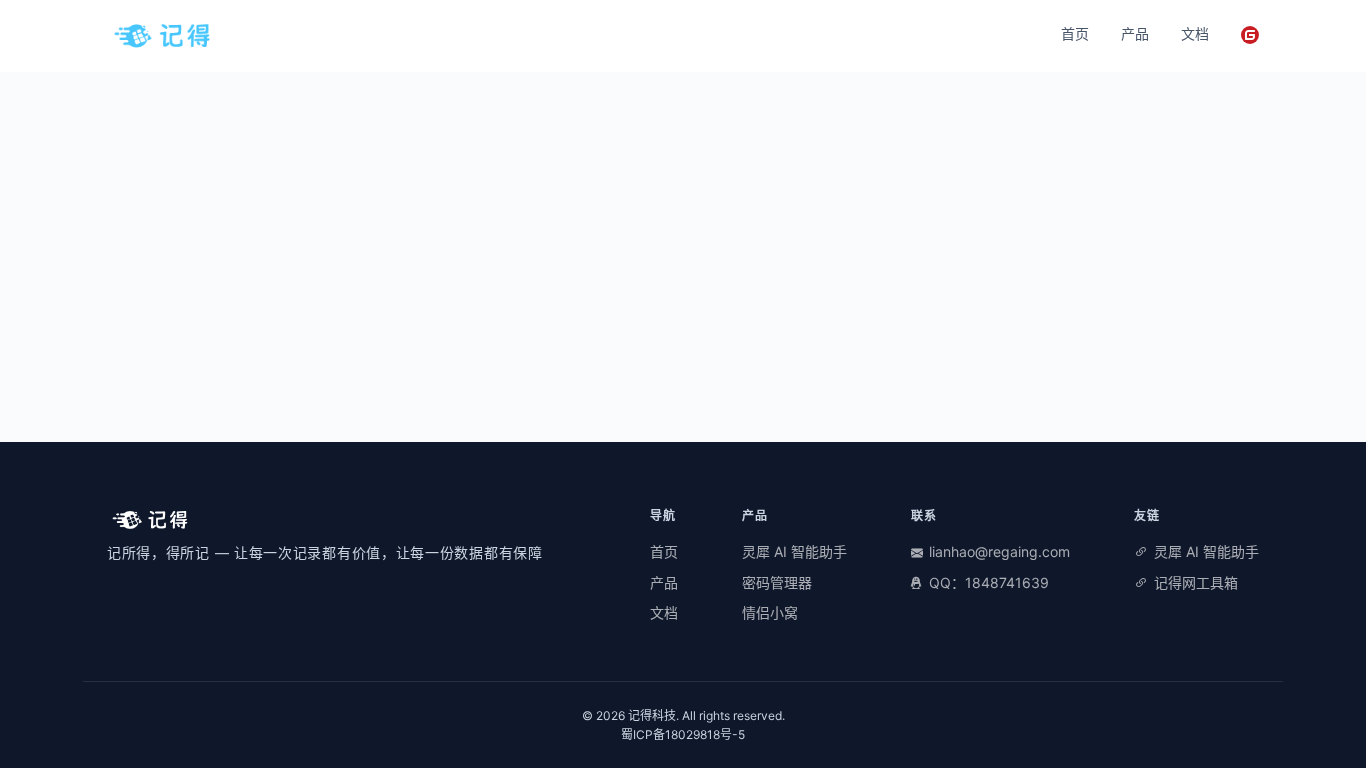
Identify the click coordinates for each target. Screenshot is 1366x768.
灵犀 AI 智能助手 (794, 551)
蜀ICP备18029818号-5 (683, 734)
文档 (1195, 33)
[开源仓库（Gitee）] (1250, 35)
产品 (1135, 33)
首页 (1075, 33)
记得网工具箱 (1196, 582)
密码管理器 (777, 582)
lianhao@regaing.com (999, 551)
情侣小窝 (770, 612)
